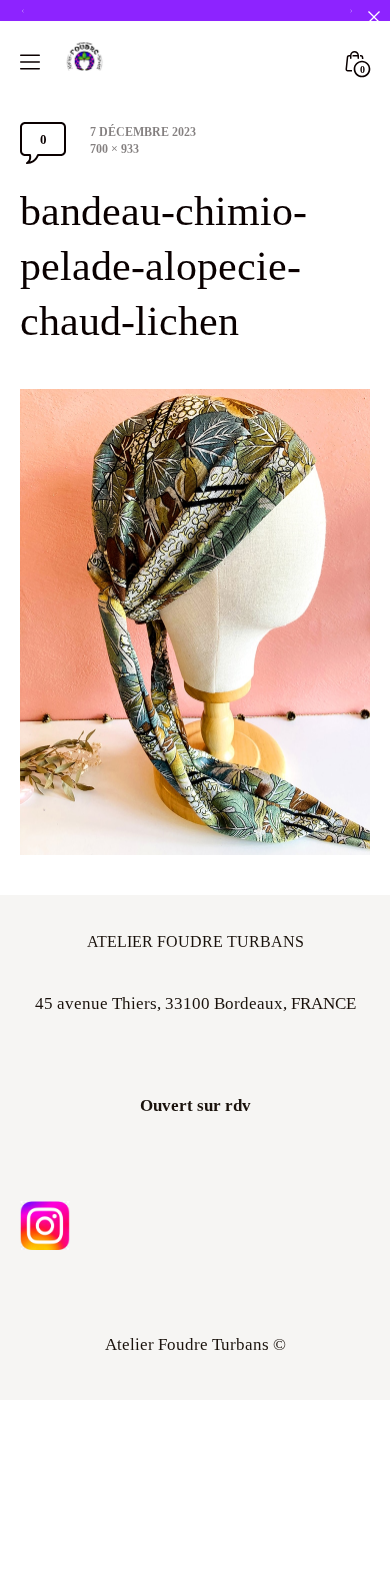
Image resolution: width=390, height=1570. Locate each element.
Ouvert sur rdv (195, 1105)
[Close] (373, 16)
